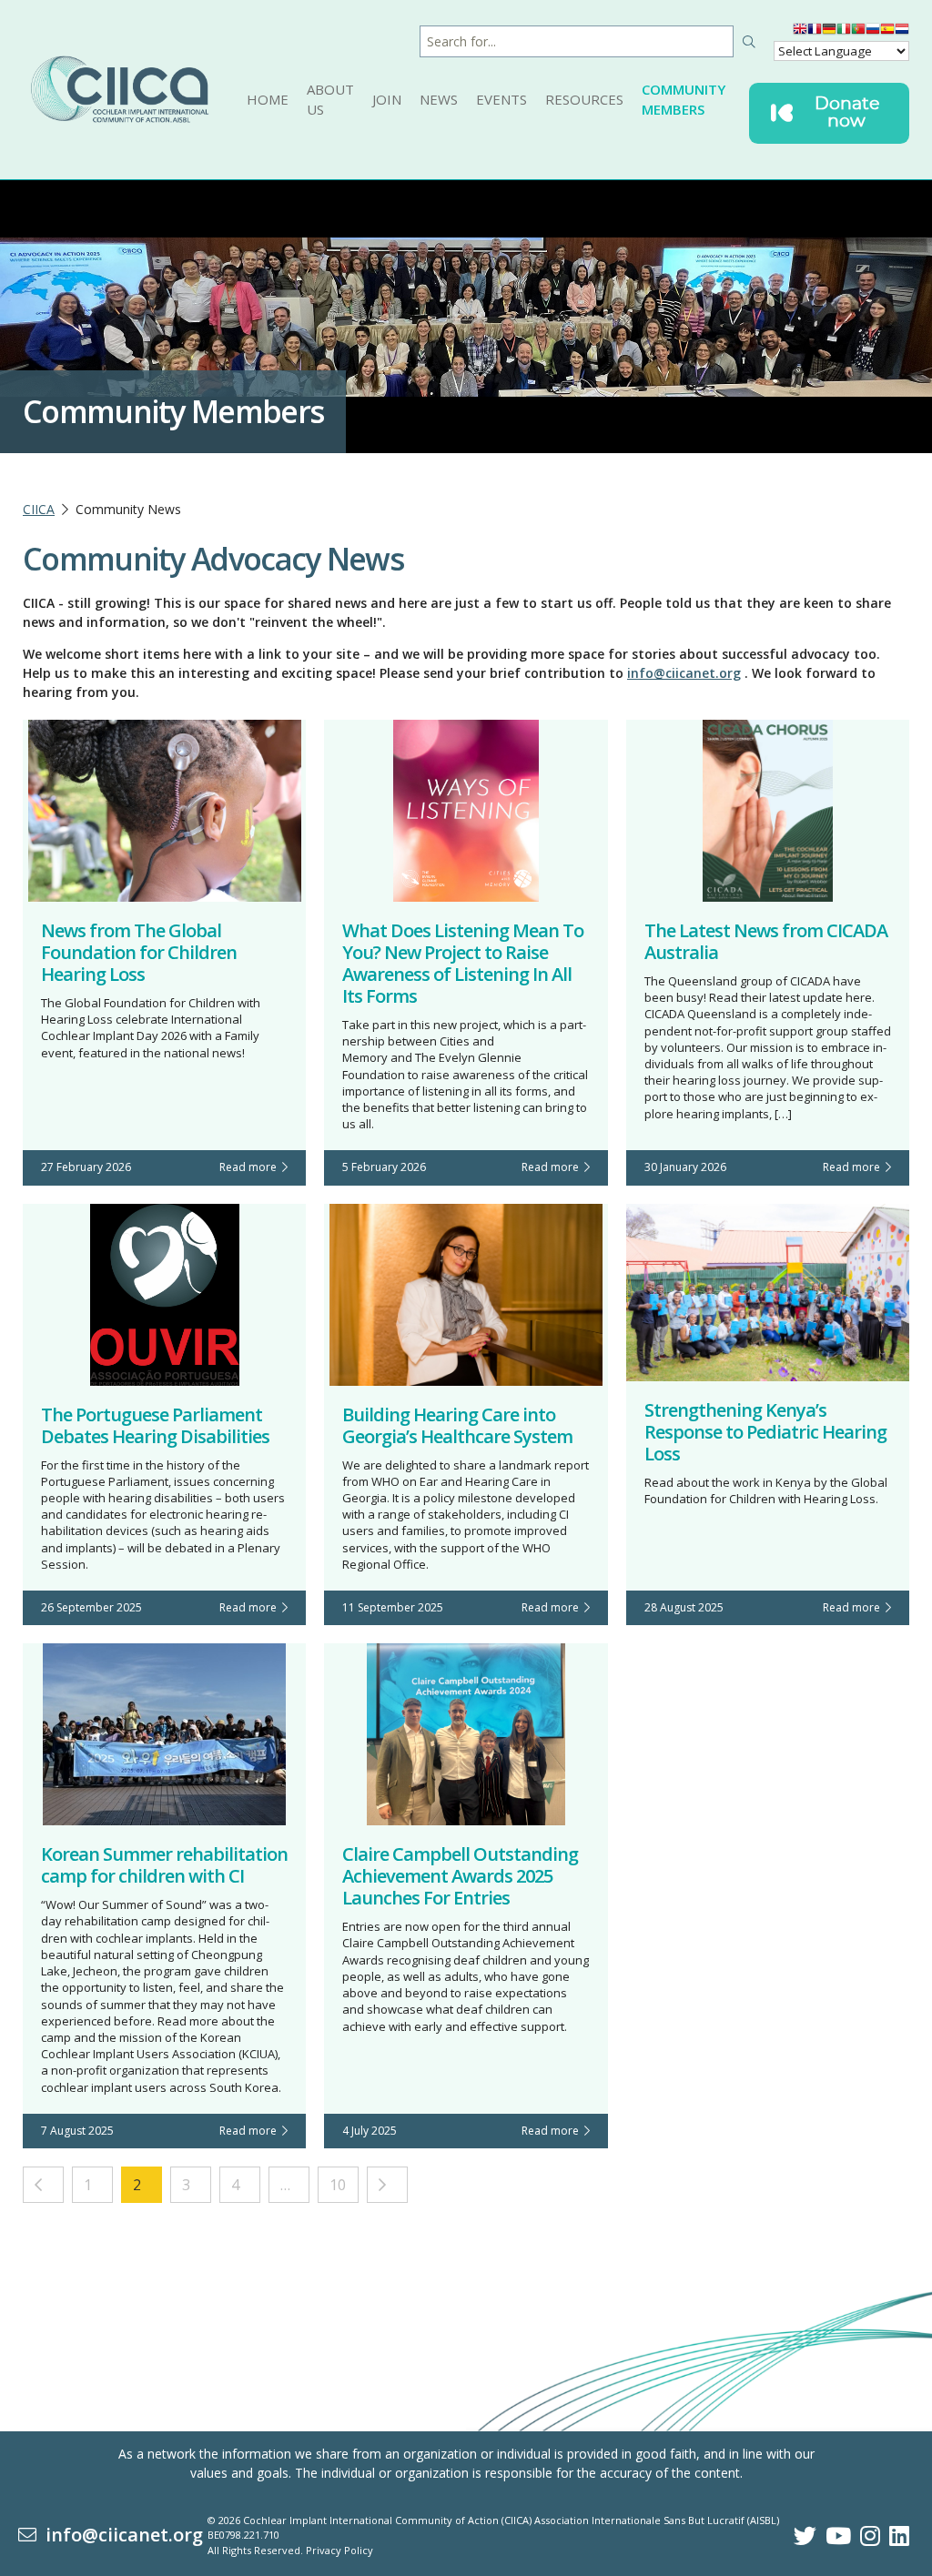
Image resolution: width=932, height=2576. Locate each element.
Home (268, 99)
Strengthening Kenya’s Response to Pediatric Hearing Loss (765, 1432)
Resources (584, 99)
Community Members (684, 100)
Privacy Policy (339, 2550)
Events (501, 99)
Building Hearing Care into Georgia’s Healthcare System (457, 1425)
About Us (330, 100)
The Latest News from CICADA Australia (766, 941)
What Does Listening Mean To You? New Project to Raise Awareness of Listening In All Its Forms (463, 963)
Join (387, 99)
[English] (800, 33)
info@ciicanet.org (684, 673)
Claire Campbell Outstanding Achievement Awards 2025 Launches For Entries (460, 1876)
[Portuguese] (858, 33)
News (439, 99)
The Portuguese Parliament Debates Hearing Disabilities (155, 1425)
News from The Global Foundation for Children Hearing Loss (139, 952)
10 (338, 2185)
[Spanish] (887, 33)
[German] (829, 33)
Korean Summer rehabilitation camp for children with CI (164, 1865)
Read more (251, 1167)
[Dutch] (902, 33)
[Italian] (844, 33)
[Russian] (873, 33)
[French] (815, 33)
